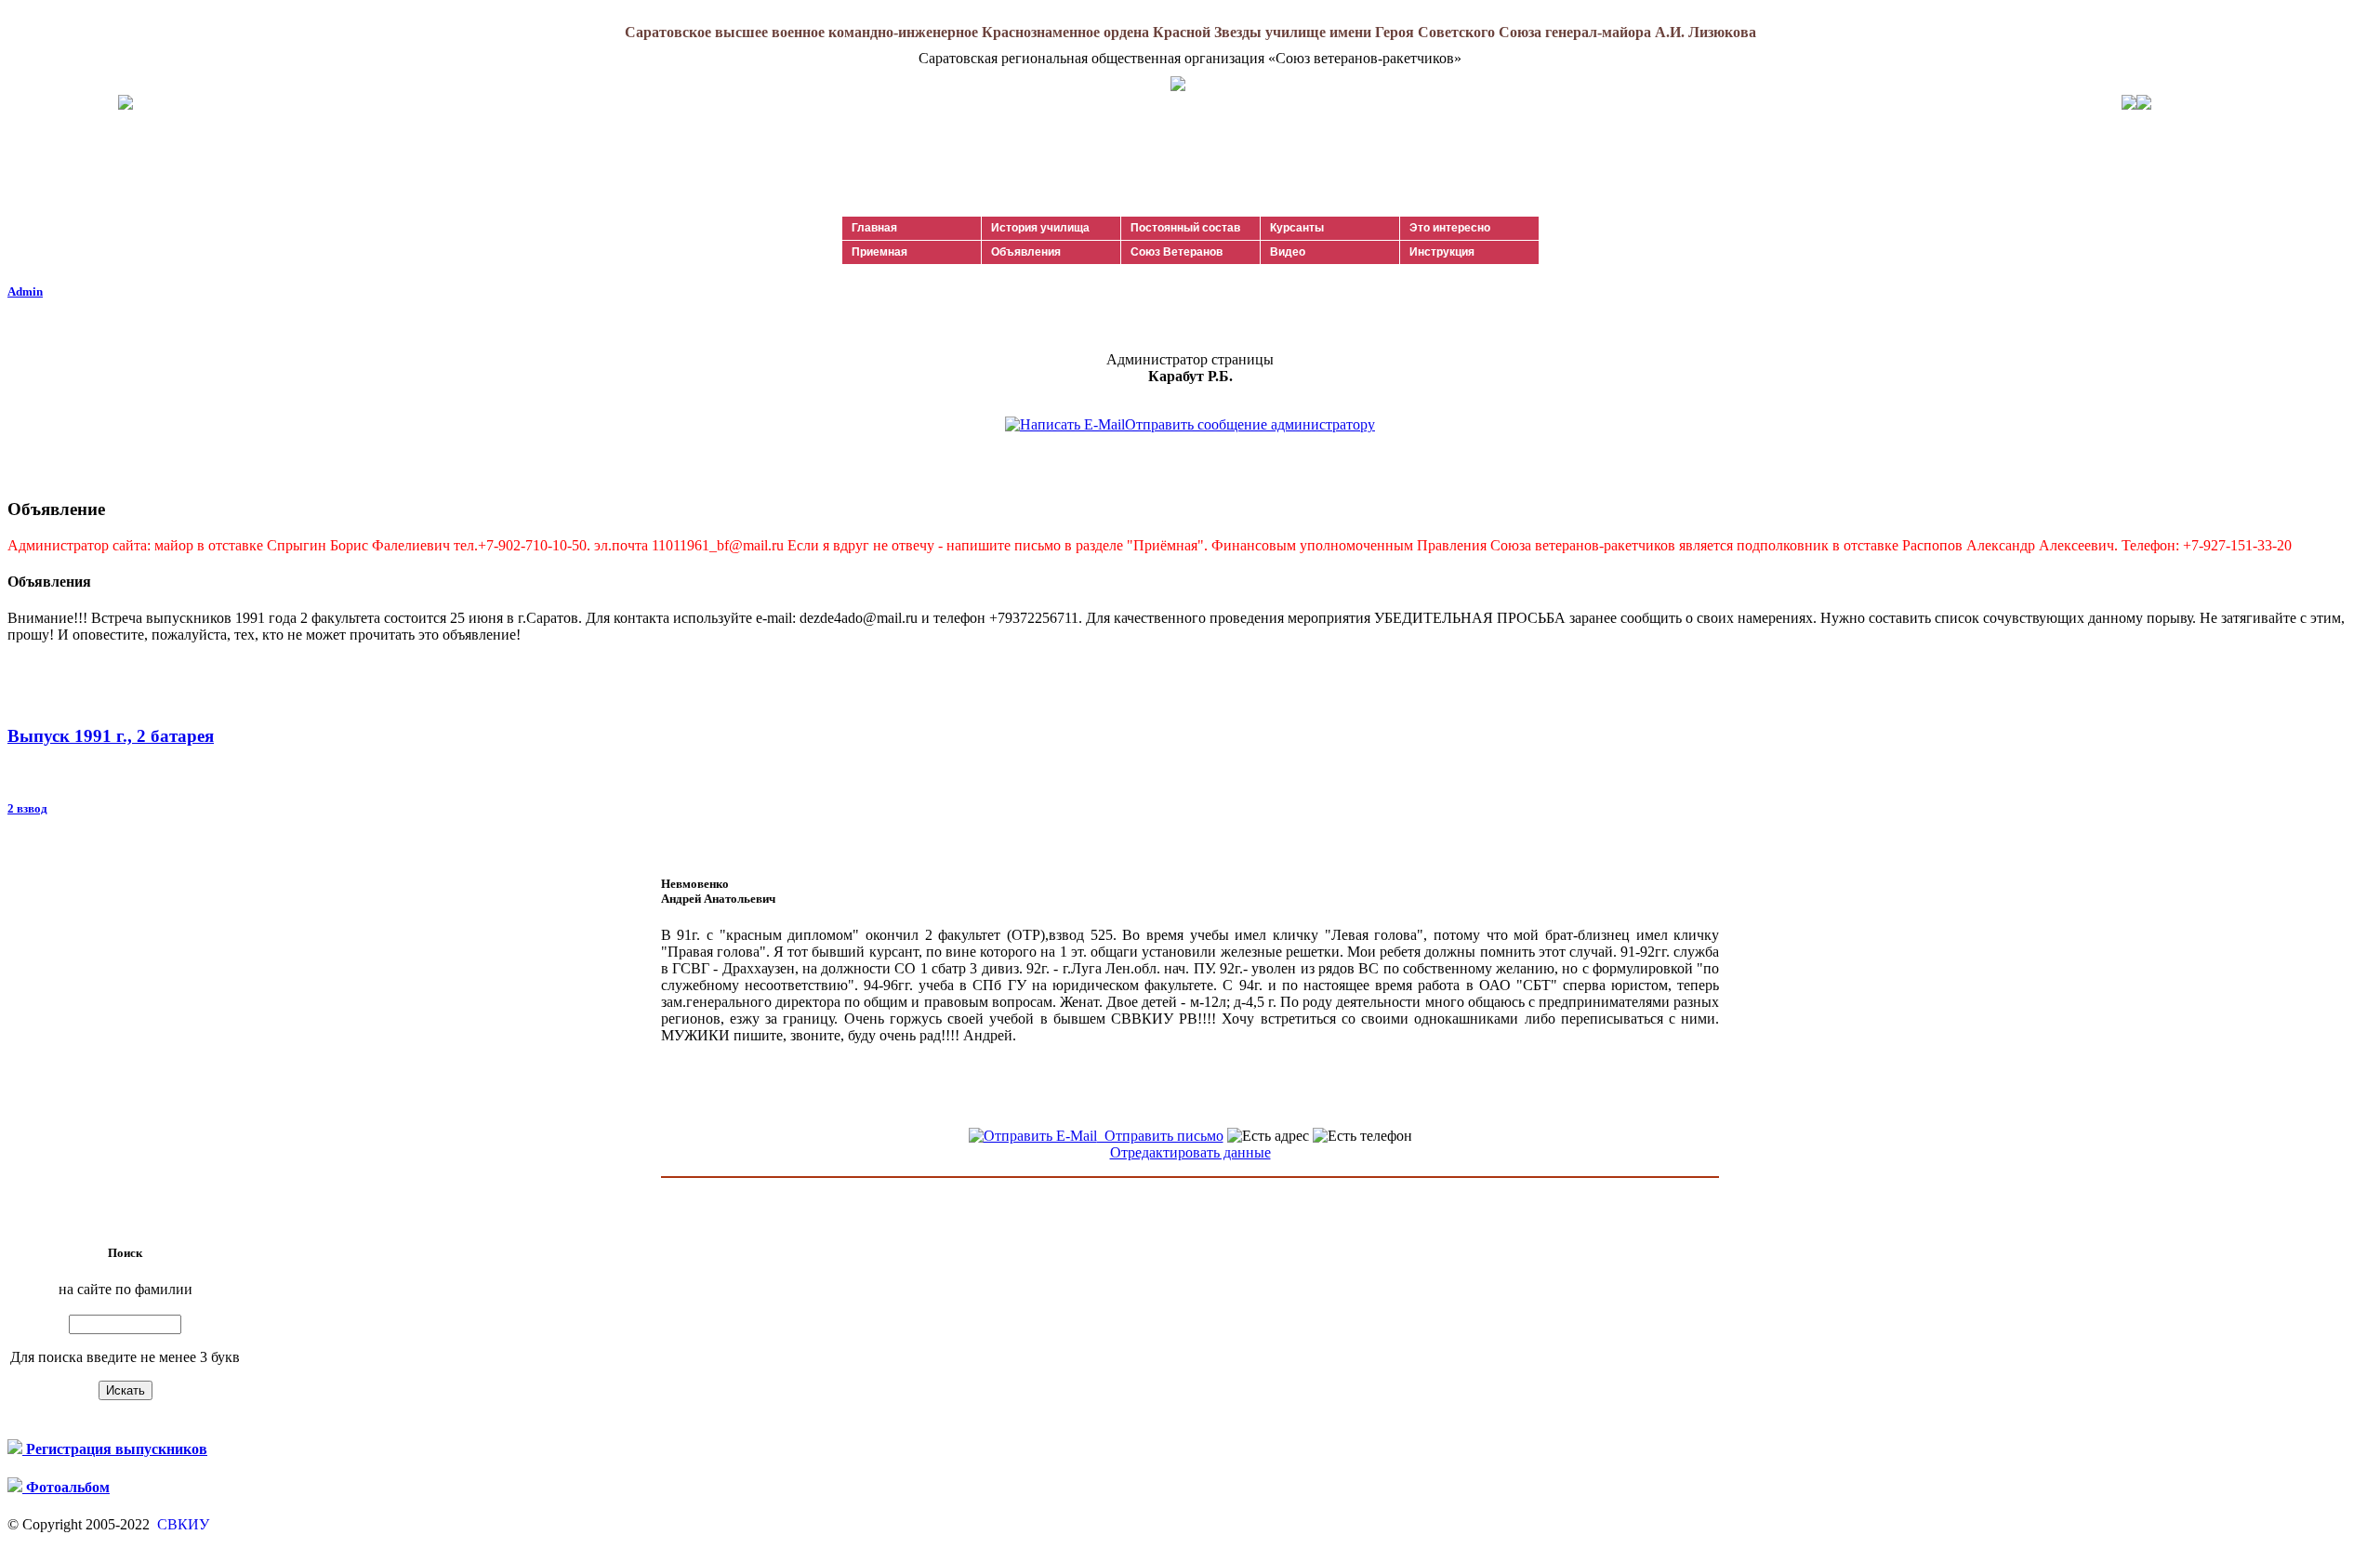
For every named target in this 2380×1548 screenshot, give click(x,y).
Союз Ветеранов (1177, 252)
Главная (874, 228)
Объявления (1026, 252)
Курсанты (1297, 228)
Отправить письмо (1160, 1136)
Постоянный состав (1185, 228)
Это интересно (1450, 228)
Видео (1288, 252)
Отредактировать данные (1190, 1152)
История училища (1040, 228)
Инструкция (1442, 252)
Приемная (879, 252)
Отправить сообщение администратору (1250, 424)
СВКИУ (181, 1524)
